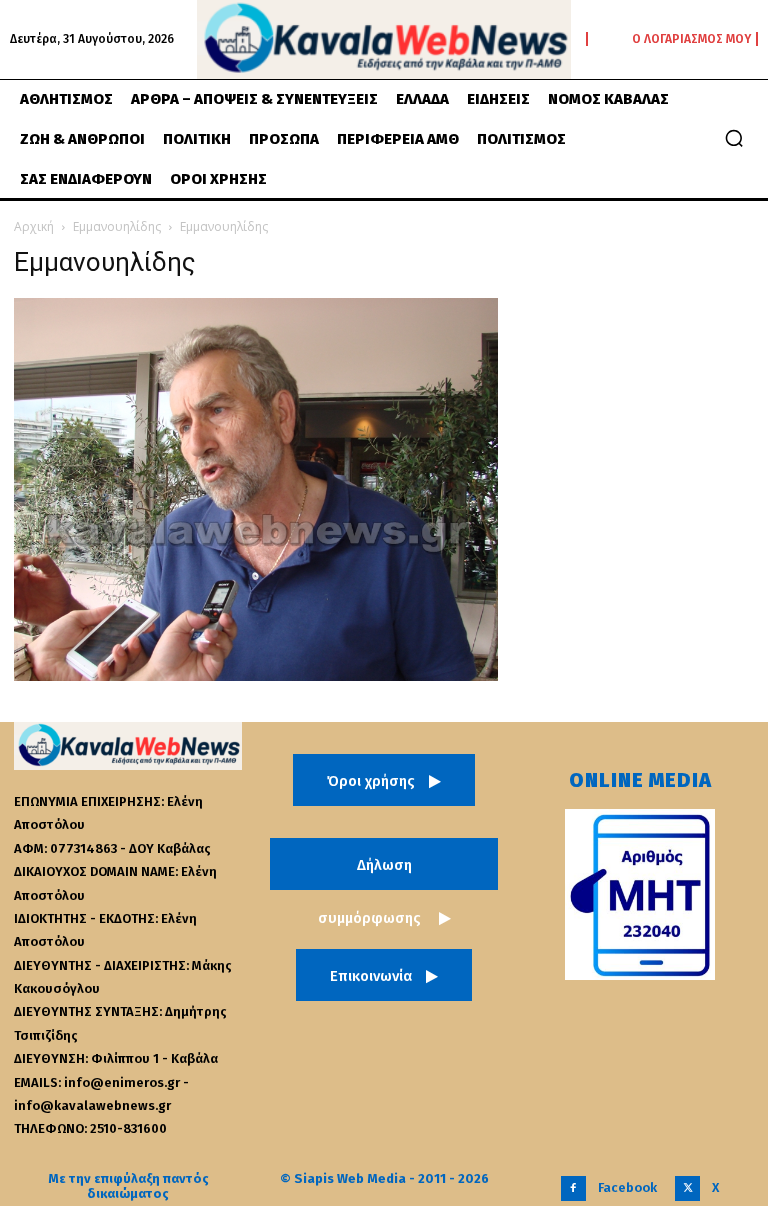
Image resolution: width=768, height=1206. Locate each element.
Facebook (627, 1187)
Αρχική (34, 226)
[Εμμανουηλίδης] (256, 675)
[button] (734, 138)
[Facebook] (573, 1188)
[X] (687, 1188)
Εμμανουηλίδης (117, 226)
